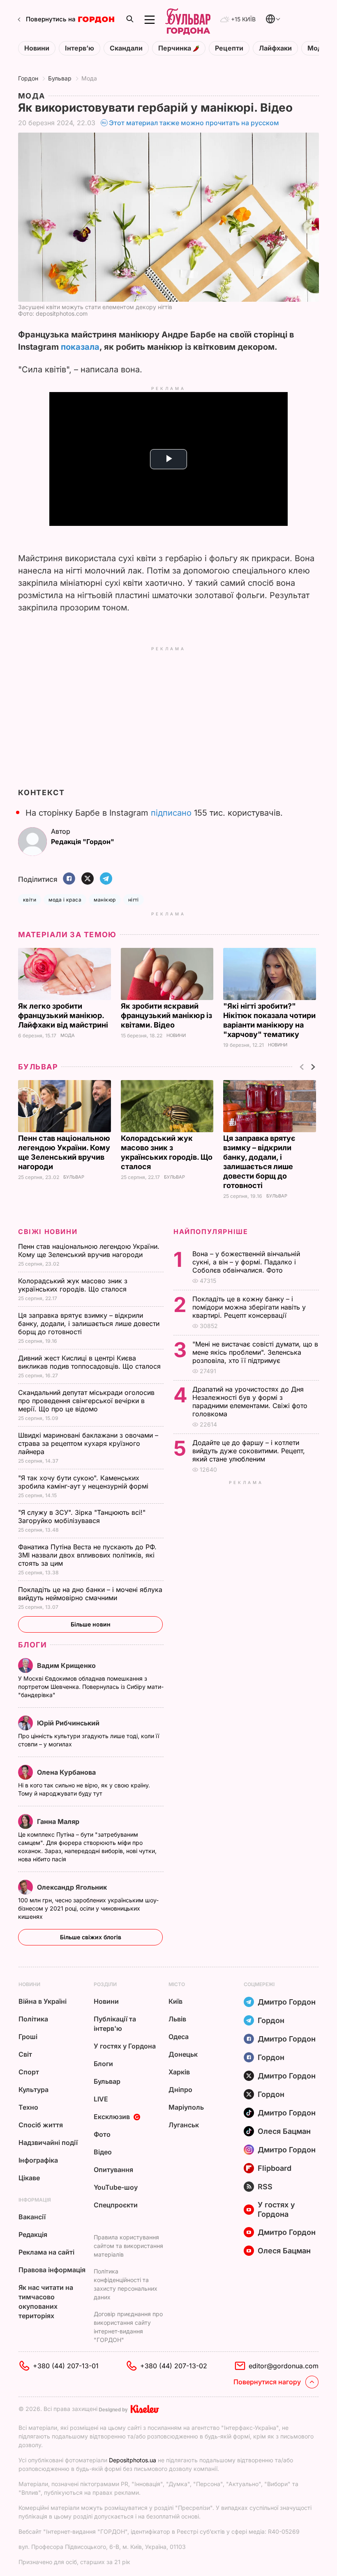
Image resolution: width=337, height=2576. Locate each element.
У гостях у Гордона (125, 2046)
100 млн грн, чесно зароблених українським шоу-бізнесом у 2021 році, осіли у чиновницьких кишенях (88, 1908)
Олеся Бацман (284, 2131)
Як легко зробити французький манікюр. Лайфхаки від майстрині (64, 1015)
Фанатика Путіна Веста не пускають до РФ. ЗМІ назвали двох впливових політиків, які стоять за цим (87, 1555)
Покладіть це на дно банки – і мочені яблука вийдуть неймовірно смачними (90, 1594)
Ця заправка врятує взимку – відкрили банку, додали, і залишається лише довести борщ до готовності (89, 1324)
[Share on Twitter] (88, 879)
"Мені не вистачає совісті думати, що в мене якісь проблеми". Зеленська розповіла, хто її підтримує (255, 1352)
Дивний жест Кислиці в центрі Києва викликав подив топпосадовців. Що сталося (90, 1362)
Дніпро (180, 2090)
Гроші (28, 2037)
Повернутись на (51, 19)
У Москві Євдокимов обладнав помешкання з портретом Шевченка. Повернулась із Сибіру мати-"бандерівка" (91, 1687)
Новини (37, 48)
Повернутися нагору (267, 2382)
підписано (171, 813)
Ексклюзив (112, 2117)
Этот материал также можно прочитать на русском (194, 123)
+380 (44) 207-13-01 (66, 2366)
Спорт (29, 2072)
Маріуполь (186, 2107)
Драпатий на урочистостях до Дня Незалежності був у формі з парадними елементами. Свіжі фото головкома (250, 1402)
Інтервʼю (80, 48)
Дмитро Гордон (287, 2002)
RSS (265, 2187)
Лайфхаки (275, 48)
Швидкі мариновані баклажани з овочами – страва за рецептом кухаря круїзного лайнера (88, 1443)
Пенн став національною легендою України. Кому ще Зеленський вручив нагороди (89, 1250)
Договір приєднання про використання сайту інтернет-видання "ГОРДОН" (128, 2327)
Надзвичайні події (48, 2142)
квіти (30, 900)
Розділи (105, 1984)
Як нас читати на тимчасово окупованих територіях (46, 2302)
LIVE (101, 2099)
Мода (89, 78)
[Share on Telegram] (106, 879)
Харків (179, 2072)
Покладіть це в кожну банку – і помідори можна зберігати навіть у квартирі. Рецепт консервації (249, 1307)
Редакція (33, 2234)
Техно (28, 2107)
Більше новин (91, 1624)
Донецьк (183, 2054)
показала (80, 347)
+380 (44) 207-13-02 (174, 2366)
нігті (134, 900)
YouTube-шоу (116, 2187)
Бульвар (60, 78)
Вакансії (32, 2217)
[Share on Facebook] (69, 879)
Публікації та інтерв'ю (115, 2024)
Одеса (179, 2037)
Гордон (28, 78)
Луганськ (184, 2125)
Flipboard (275, 2168)
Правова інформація (52, 2270)
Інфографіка (38, 2160)
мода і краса (65, 900)
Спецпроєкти (116, 2205)
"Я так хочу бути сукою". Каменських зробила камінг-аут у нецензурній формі (84, 1482)
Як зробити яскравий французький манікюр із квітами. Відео (166, 1015)
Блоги (32, 1645)
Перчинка (175, 48)
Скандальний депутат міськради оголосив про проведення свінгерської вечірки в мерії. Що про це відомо (86, 1401)
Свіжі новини (48, 1232)
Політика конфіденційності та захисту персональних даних (126, 2284)
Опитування (113, 2170)
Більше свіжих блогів (91, 1937)
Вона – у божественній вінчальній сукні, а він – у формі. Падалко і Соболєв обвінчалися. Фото (246, 1262)
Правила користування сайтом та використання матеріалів (128, 2246)
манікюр (105, 900)
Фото (102, 2134)
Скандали (126, 48)
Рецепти (229, 48)
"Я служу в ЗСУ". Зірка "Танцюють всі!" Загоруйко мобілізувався (82, 1516)
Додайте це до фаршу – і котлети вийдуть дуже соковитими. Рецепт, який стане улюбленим (249, 1451)
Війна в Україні (43, 2001)
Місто (177, 1984)
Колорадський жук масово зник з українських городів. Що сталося (73, 1285)
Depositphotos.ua (133, 2460)
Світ (25, 2054)
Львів (177, 2019)
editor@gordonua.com (284, 2366)
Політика (33, 2019)
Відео (103, 2152)
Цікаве (29, 2178)
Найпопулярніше (211, 1232)
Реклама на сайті (46, 2252)
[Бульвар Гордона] (188, 20)
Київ (175, 2001)
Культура (33, 2090)
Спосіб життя (41, 2125)
